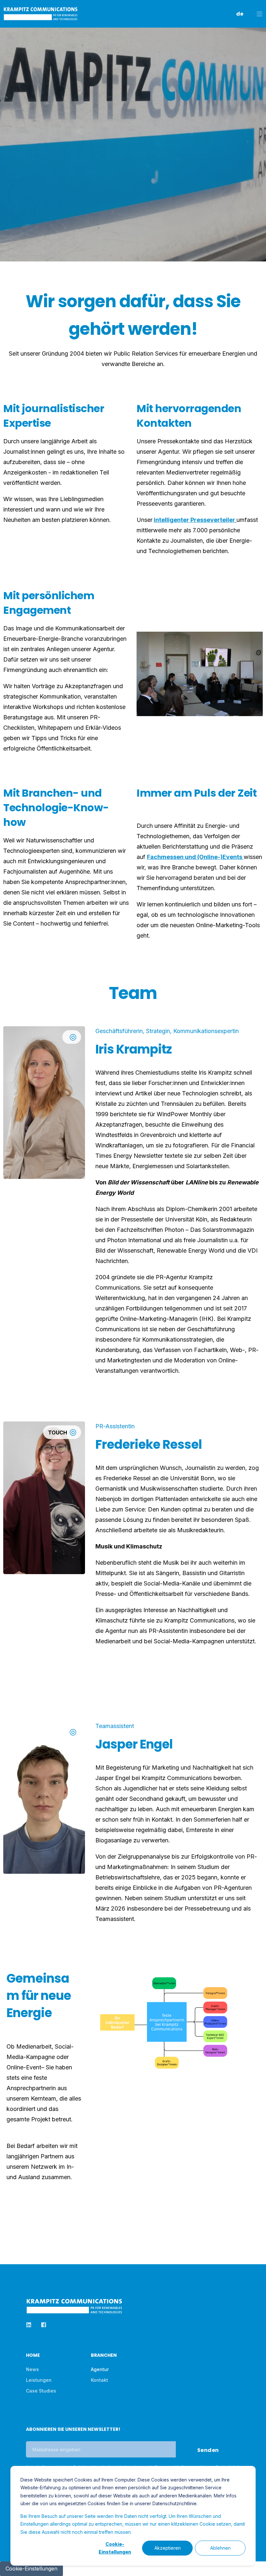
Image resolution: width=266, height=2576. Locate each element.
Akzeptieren (168, 2548)
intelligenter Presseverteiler (194, 520)
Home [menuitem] (33, 2356)
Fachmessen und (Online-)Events (195, 857)
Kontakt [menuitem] (99, 2380)
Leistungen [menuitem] (39, 2380)
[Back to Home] (41, 17)
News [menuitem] (32, 2369)
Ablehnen (220, 2548)
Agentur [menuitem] (100, 2369)
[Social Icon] (44, 1110)
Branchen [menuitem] (104, 2356)
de (240, 14)
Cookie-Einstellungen (115, 2548)
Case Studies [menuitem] (41, 2391)
